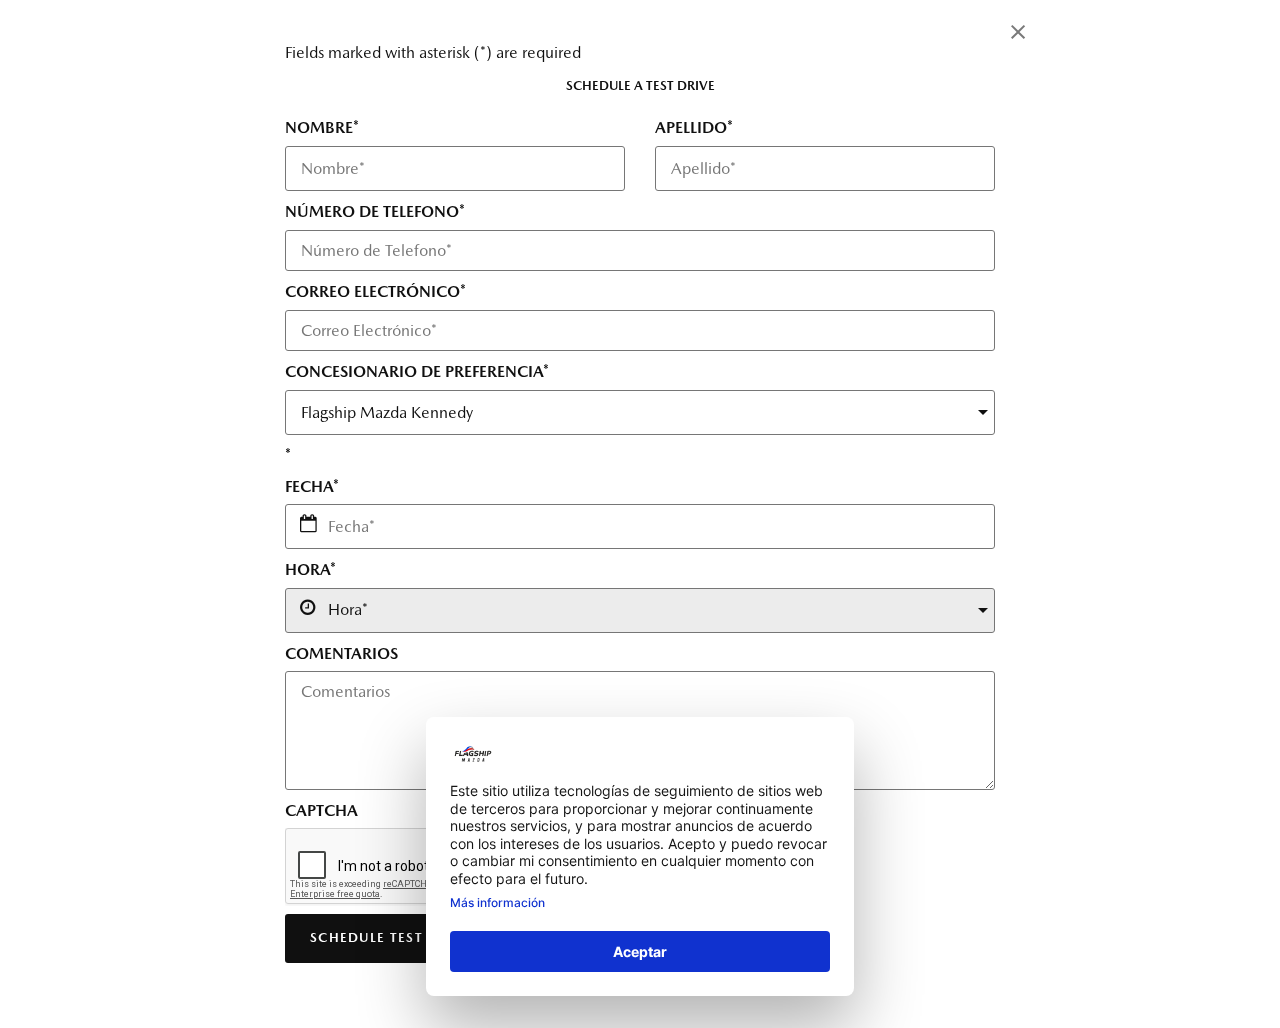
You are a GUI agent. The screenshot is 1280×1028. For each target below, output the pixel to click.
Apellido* (694, 127)
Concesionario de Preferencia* (417, 371)
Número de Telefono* (375, 211)
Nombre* (322, 127)
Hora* (310, 569)
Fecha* (312, 486)
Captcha (321, 810)
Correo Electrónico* (375, 291)
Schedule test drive (391, 937)
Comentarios (341, 653)
